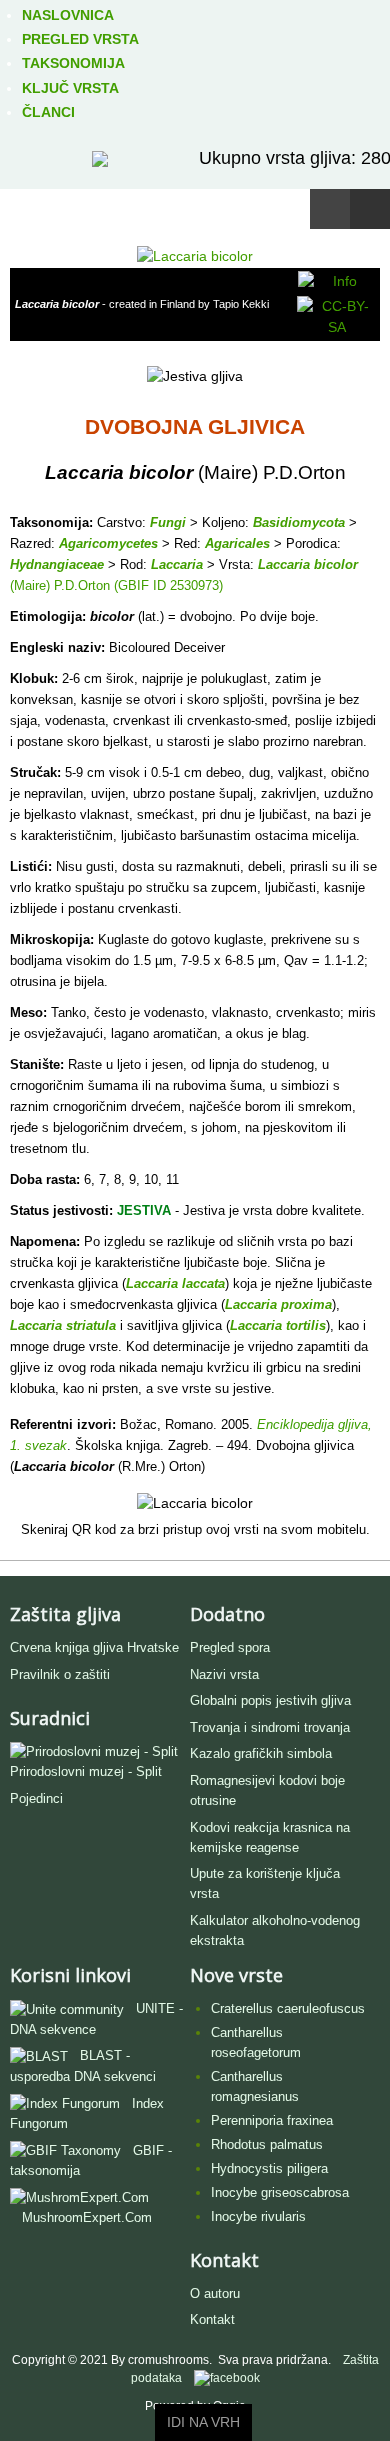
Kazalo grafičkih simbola (261, 1753)
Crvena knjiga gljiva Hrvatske (94, 1647)
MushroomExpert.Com (87, 2217)
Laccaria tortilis (278, 1325)
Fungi (168, 522)
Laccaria (177, 564)
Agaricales (237, 543)
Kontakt (212, 2319)
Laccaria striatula (63, 1325)
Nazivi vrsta (224, 1674)
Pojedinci (36, 1798)
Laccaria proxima (278, 1304)
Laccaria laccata (175, 1283)
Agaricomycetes (108, 543)
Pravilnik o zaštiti (60, 1674)
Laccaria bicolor (308, 564)
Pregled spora (230, 1647)
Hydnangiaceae (57, 564)
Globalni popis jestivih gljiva (270, 1700)
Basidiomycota (299, 522)
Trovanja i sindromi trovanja (270, 1727)
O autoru (215, 2293)
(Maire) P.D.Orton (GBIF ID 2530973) (116, 585)
